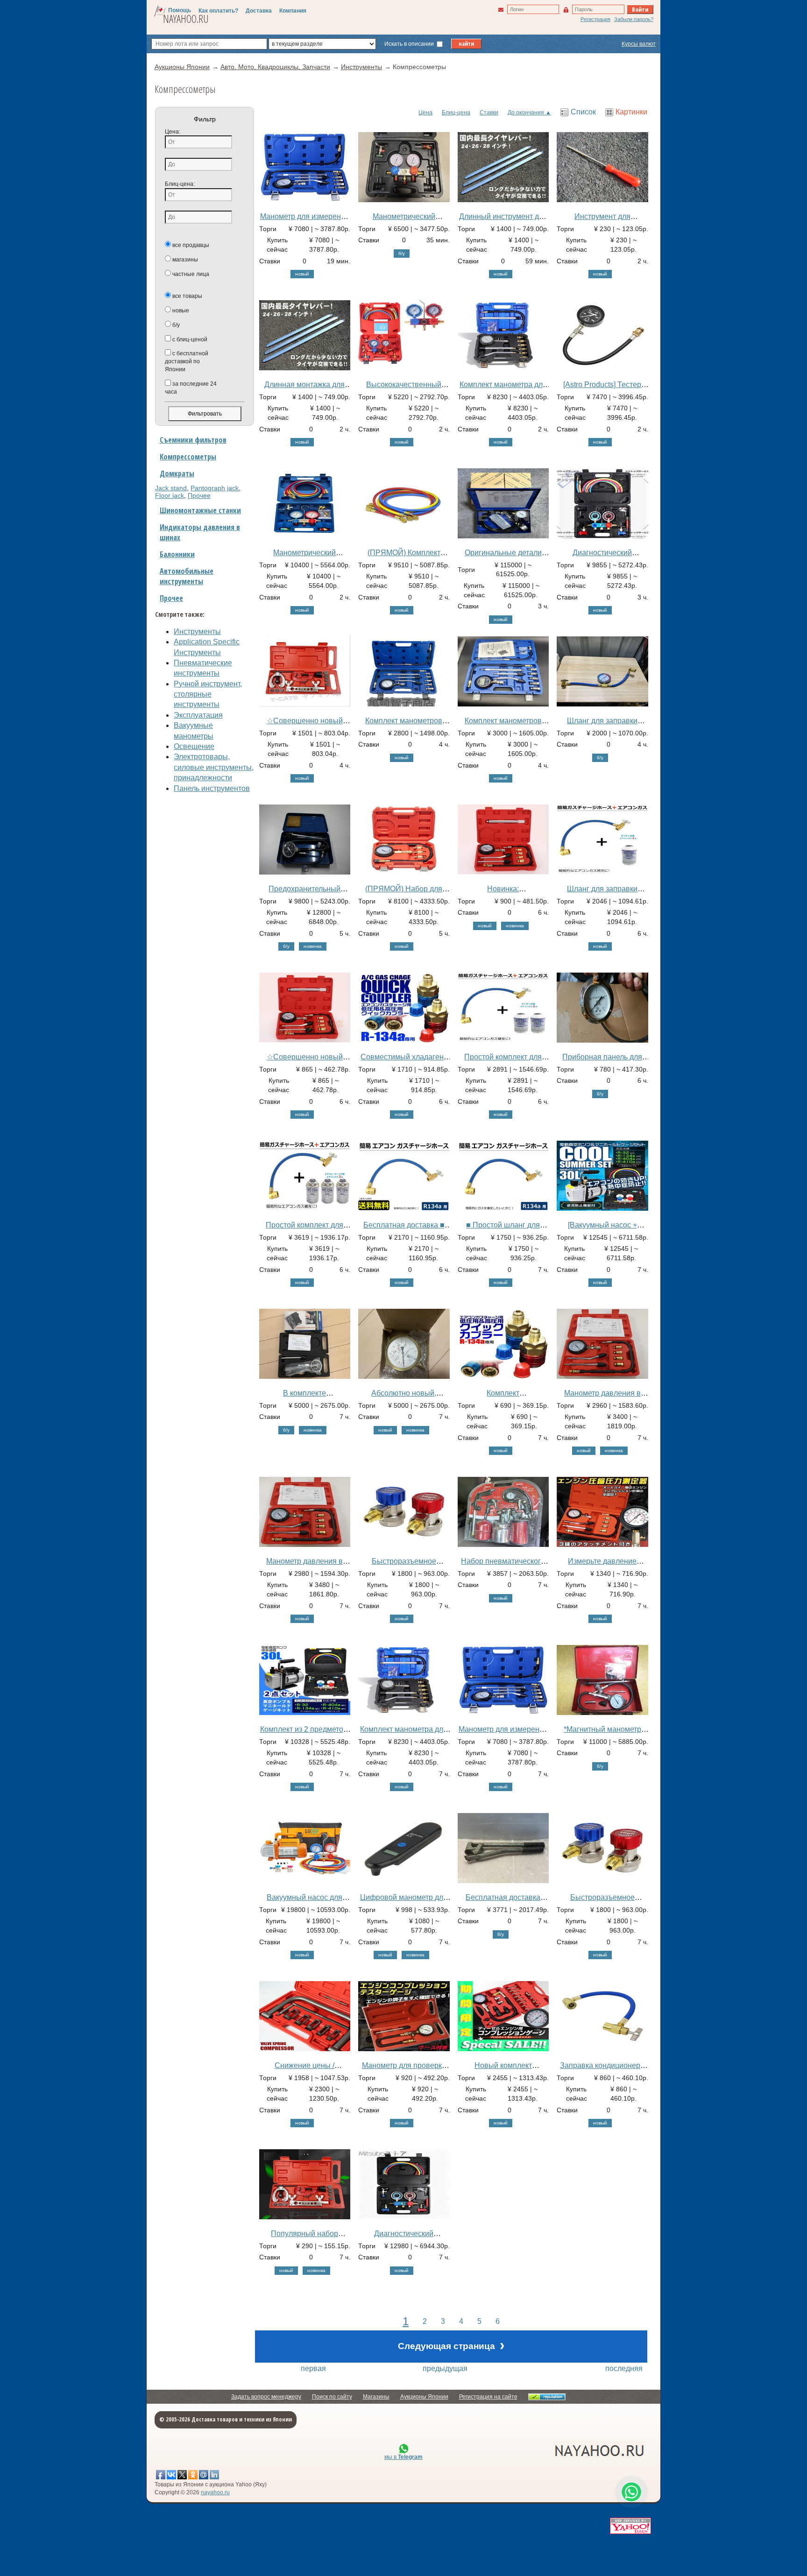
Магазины (376, 2397)
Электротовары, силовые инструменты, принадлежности (214, 767)
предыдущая (445, 2368)
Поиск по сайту (332, 2397)
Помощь (180, 10)
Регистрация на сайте (488, 2397)
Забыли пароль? (634, 19)
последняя (624, 2368)
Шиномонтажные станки (200, 510)
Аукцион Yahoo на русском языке (548, 2450)
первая (313, 2368)
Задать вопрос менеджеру (266, 2397)
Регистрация (595, 19)
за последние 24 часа (191, 388)
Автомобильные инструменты (187, 576)
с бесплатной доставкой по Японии (187, 361)
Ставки (489, 113)
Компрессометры (188, 457)
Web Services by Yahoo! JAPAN (630, 2526)
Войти (640, 9)
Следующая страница (451, 2345)
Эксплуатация (198, 715)
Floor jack (170, 495)
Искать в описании (410, 44)
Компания (293, 11)
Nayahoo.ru (186, 19)
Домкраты (177, 473)
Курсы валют (639, 44)
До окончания (526, 113)
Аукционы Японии (424, 2397)
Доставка (259, 11)
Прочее (199, 495)
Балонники (177, 554)
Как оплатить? (218, 11)
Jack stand (171, 488)
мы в (403, 2457)
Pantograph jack (215, 488)
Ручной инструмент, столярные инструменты (208, 694)
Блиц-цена (456, 113)
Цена (425, 113)
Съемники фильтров (193, 440)
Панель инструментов (212, 788)
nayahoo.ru (215, 2492)
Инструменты (197, 632)
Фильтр (205, 119)
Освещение (194, 746)
